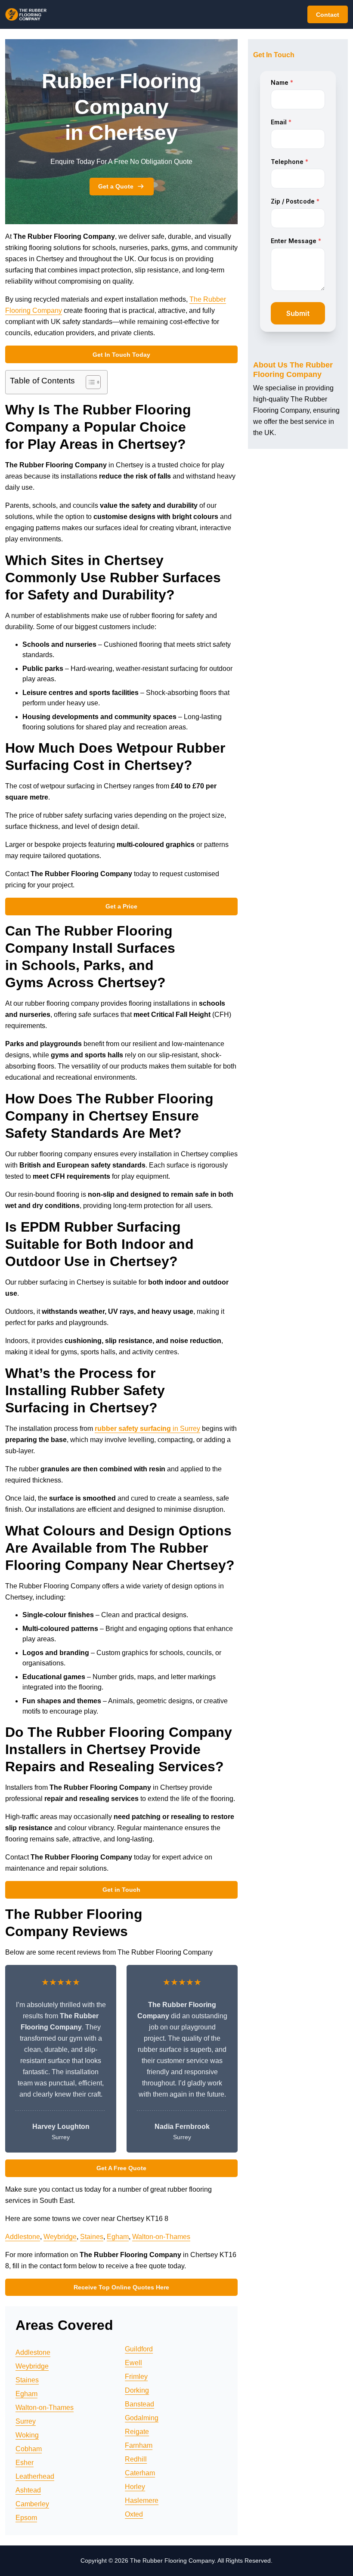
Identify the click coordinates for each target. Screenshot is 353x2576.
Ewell (133, 2363)
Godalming (142, 2418)
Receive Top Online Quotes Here (121, 2287)
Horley (135, 2487)
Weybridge (60, 2237)
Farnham (139, 2445)
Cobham (29, 2449)
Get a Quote (116, 186)
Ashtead (28, 2490)
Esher (25, 2463)
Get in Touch (121, 1890)
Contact (328, 15)
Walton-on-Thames (161, 2237)
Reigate (137, 2432)
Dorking (137, 2390)
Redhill (136, 2459)
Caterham (140, 2473)
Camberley (32, 2504)
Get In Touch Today (121, 355)
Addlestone (23, 2237)
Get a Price (121, 906)
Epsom (26, 2518)
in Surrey (147, 1429)
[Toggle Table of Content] (89, 382)
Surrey (26, 2421)
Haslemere (142, 2500)
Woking (27, 2435)
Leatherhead (35, 2476)
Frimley (136, 2377)
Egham (118, 2237)
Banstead (139, 2404)
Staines (92, 2237)
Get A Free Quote (121, 2168)
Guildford (139, 2349)
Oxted (134, 2514)
